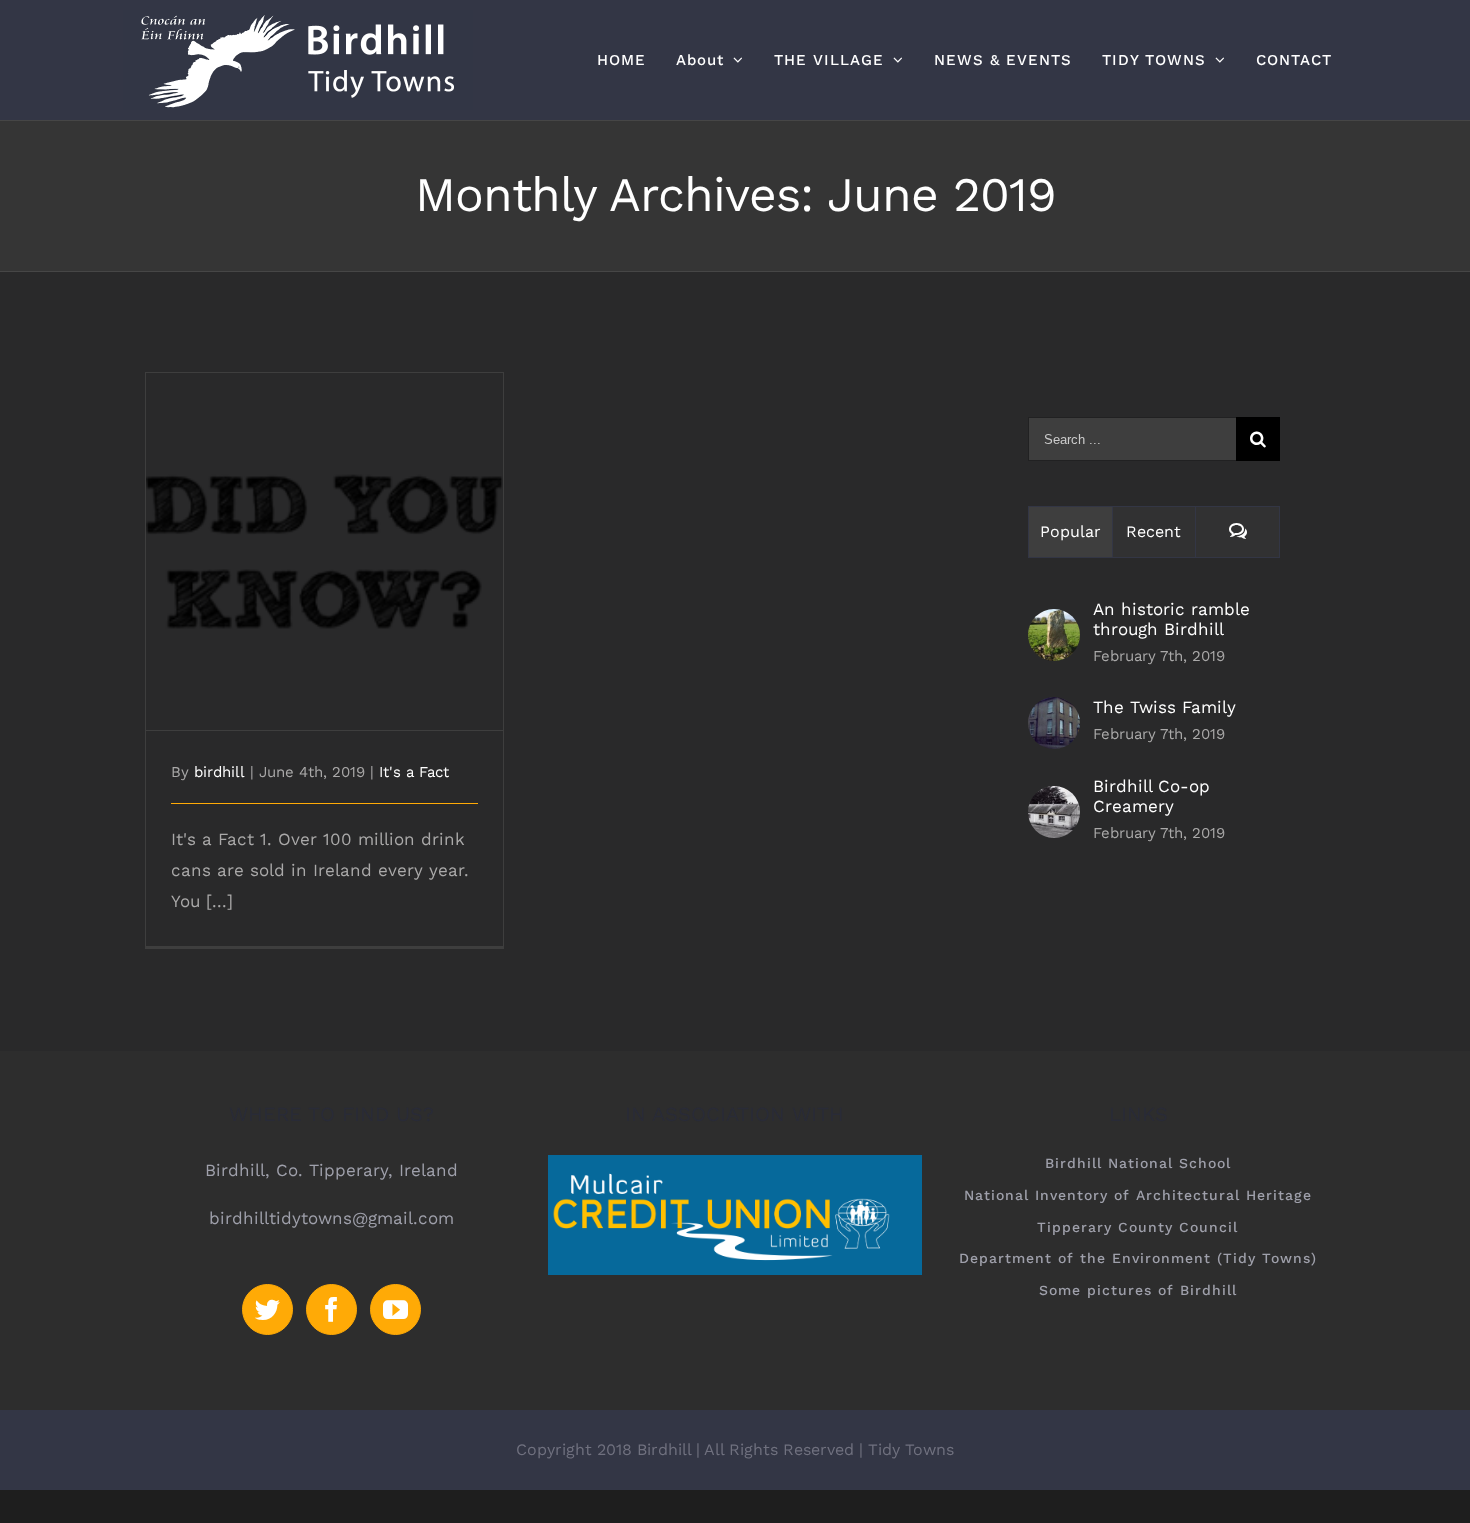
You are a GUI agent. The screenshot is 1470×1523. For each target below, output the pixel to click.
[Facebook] (331, 1309)
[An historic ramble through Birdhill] (1054, 624)
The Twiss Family (1164, 707)
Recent (1153, 531)
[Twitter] (267, 1309)
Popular (1070, 531)
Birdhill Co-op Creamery (1151, 796)
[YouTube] (395, 1309)
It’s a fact (324, 534)
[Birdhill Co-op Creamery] (1054, 801)
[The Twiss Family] (1054, 712)
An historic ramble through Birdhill (1171, 619)
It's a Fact (414, 772)
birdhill (219, 772)
